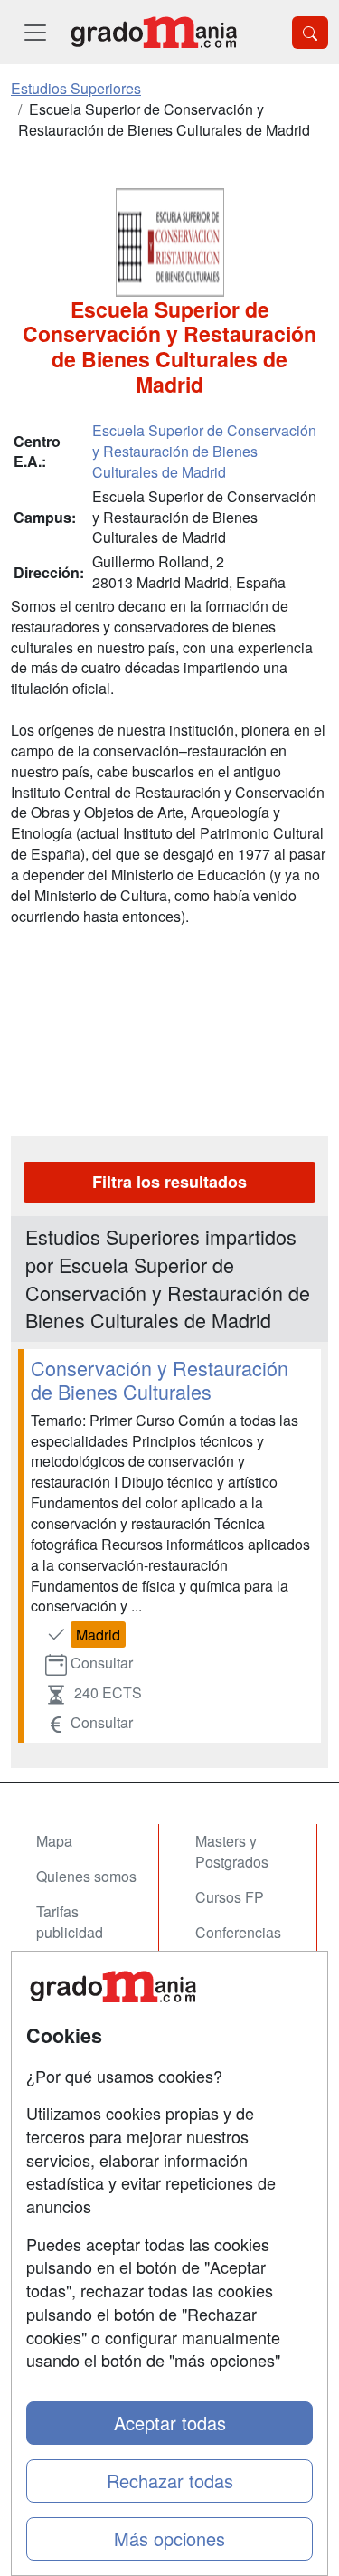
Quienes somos (86, 1876)
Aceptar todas (170, 2423)
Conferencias (238, 1932)
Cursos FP (230, 1897)
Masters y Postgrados (232, 1851)
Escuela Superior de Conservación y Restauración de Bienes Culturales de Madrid (204, 451)
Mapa (54, 1841)
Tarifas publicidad (70, 1922)
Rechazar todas (170, 2481)
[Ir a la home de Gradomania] (154, 32)
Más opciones (169, 2538)
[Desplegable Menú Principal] (35, 32)
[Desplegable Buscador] (310, 33)
